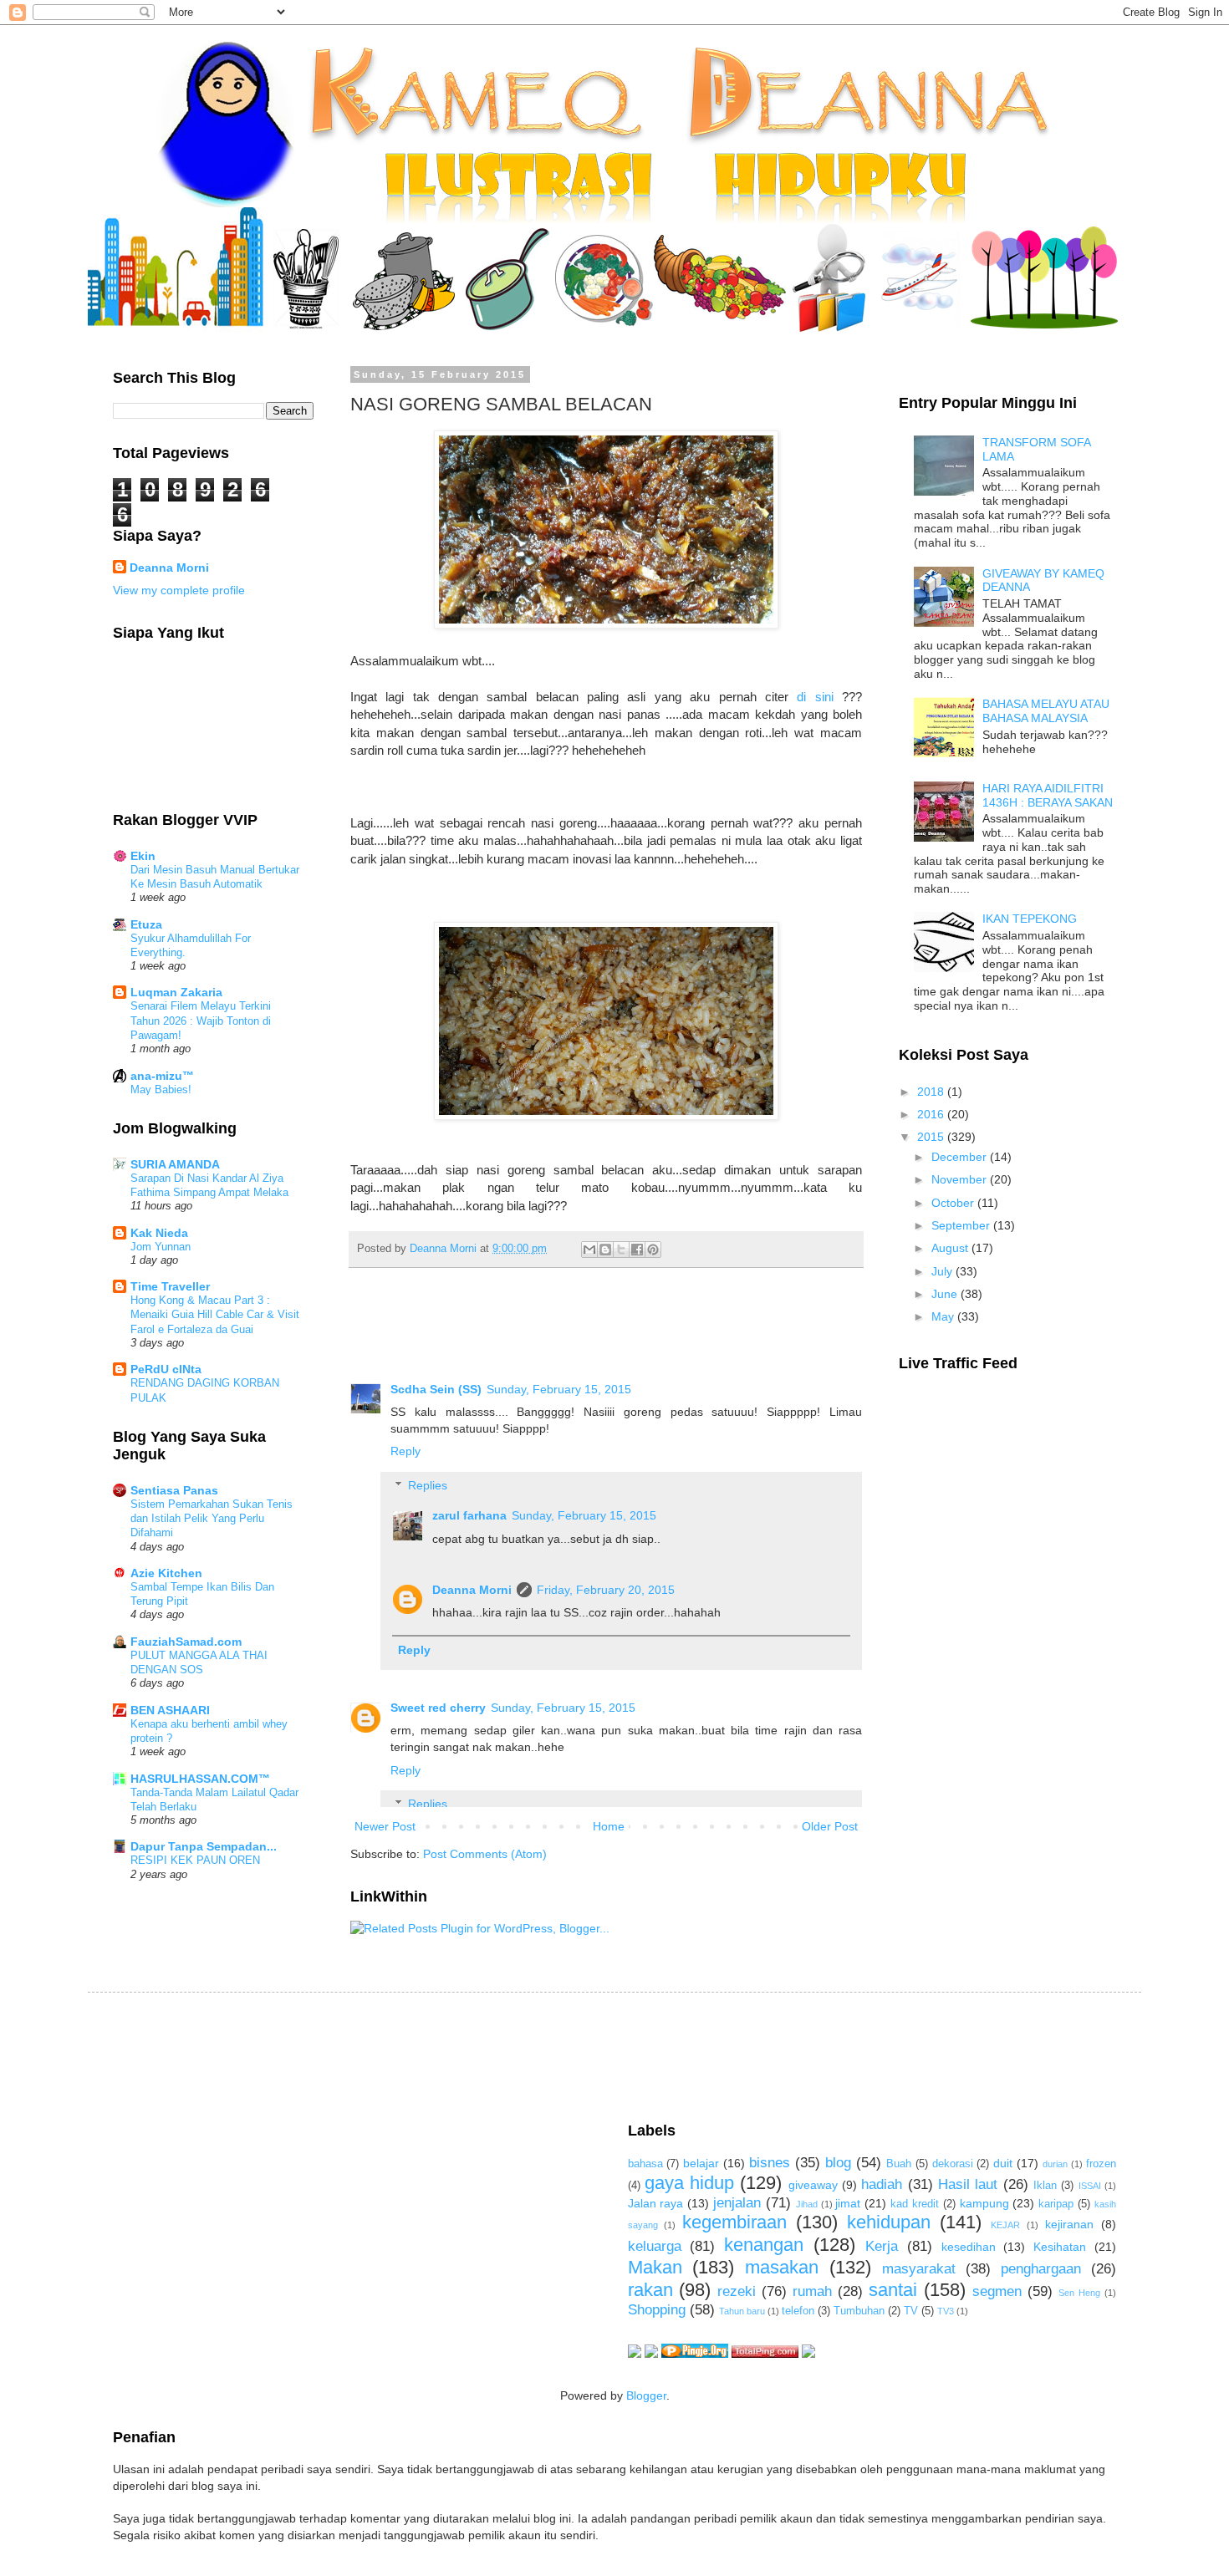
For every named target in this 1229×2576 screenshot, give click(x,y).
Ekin (143, 856)
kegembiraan (734, 2222)
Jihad (807, 2204)
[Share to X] (621, 1250)
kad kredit (915, 2204)
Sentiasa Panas (174, 1490)
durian (1055, 2164)
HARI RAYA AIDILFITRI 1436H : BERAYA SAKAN (1048, 795)
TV (911, 2311)
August (951, 1248)
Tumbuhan (859, 2311)
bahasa (645, 2164)
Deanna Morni (472, 1590)
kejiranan (1069, 2224)
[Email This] (589, 1250)
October (954, 1203)
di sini (815, 697)
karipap (1056, 2204)
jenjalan (737, 2203)
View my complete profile (179, 590)
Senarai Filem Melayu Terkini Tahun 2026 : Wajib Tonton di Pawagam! (201, 1021)
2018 (932, 1092)
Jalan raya (656, 2203)
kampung (984, 2203)
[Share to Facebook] (637, 1250)
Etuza (146, 924)
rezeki (737, 2291)
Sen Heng (1079, 2293)
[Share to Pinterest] (653, 1250)
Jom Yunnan (161, 1247)
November (961, 1179)
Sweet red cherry (438, 1708)
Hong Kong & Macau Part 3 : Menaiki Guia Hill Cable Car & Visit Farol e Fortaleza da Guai (215, 1315)
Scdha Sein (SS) (436, 1389)
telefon (798, 2311)
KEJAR (1005, 2225)
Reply (405, 1451)
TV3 (946, 2311)
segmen (997, 2291)
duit (1003, 2163)
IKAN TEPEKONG (1030, 919)
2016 (932, 1114)
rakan (650, 2290)
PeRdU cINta (166, 1369)
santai (893, 2290)
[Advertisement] (417, 2055)
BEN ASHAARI (170, 1710)
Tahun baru (742, 2311)
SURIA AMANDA (175, 1164)
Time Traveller (170, 1286)
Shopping (657, 2310)
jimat (848, 2203)
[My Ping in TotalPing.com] (765, 2354)
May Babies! (161, 1089)
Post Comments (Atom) (485, 1854)
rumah (812, 2291)
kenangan (764, 2245)
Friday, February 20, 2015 (606, 1590)
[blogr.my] (808, 2354)
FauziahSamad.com (186, 1642)
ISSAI (1090, 2186)
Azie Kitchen (166, 1573)
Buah (899, 2164)
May (944, 1316)
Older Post (830, 1826)
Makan (655, 2267)
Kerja (882, 2246)
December (961, 1157)
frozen (1101, 2164)
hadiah (882, 2184)
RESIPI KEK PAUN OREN (195, 1860)
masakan (782, 2267)
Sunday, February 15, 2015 (559, 1389)
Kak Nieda (159, 1233)
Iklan (1045, 2186)
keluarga (655, 2246)
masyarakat (919, 2269)
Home (609, 1826)
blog (838, 2163)
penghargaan (1041, 2269)
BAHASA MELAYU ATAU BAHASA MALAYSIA (1046, 711)
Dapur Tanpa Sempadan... (204, 1846)
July (943, 1271)
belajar (701, 2163)
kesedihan (969, 2247)
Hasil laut (968, 2184)
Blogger (646, 2395)
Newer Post (385, 1826)
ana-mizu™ (162, 1076)
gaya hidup (689, 2183)
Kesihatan (1060, 2247)
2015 (932, 1137)
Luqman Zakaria (176, 992)
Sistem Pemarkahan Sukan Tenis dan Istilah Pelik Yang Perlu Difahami (212, 1519)
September (962, 1225)
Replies (428, 1485)
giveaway (813, 2185)
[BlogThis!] (605, 1250)
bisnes (770, 2163)
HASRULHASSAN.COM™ (200, 1779)
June (946, 1294)
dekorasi (953, 2164)
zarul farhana (469, 1515)
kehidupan (889, 2222)
